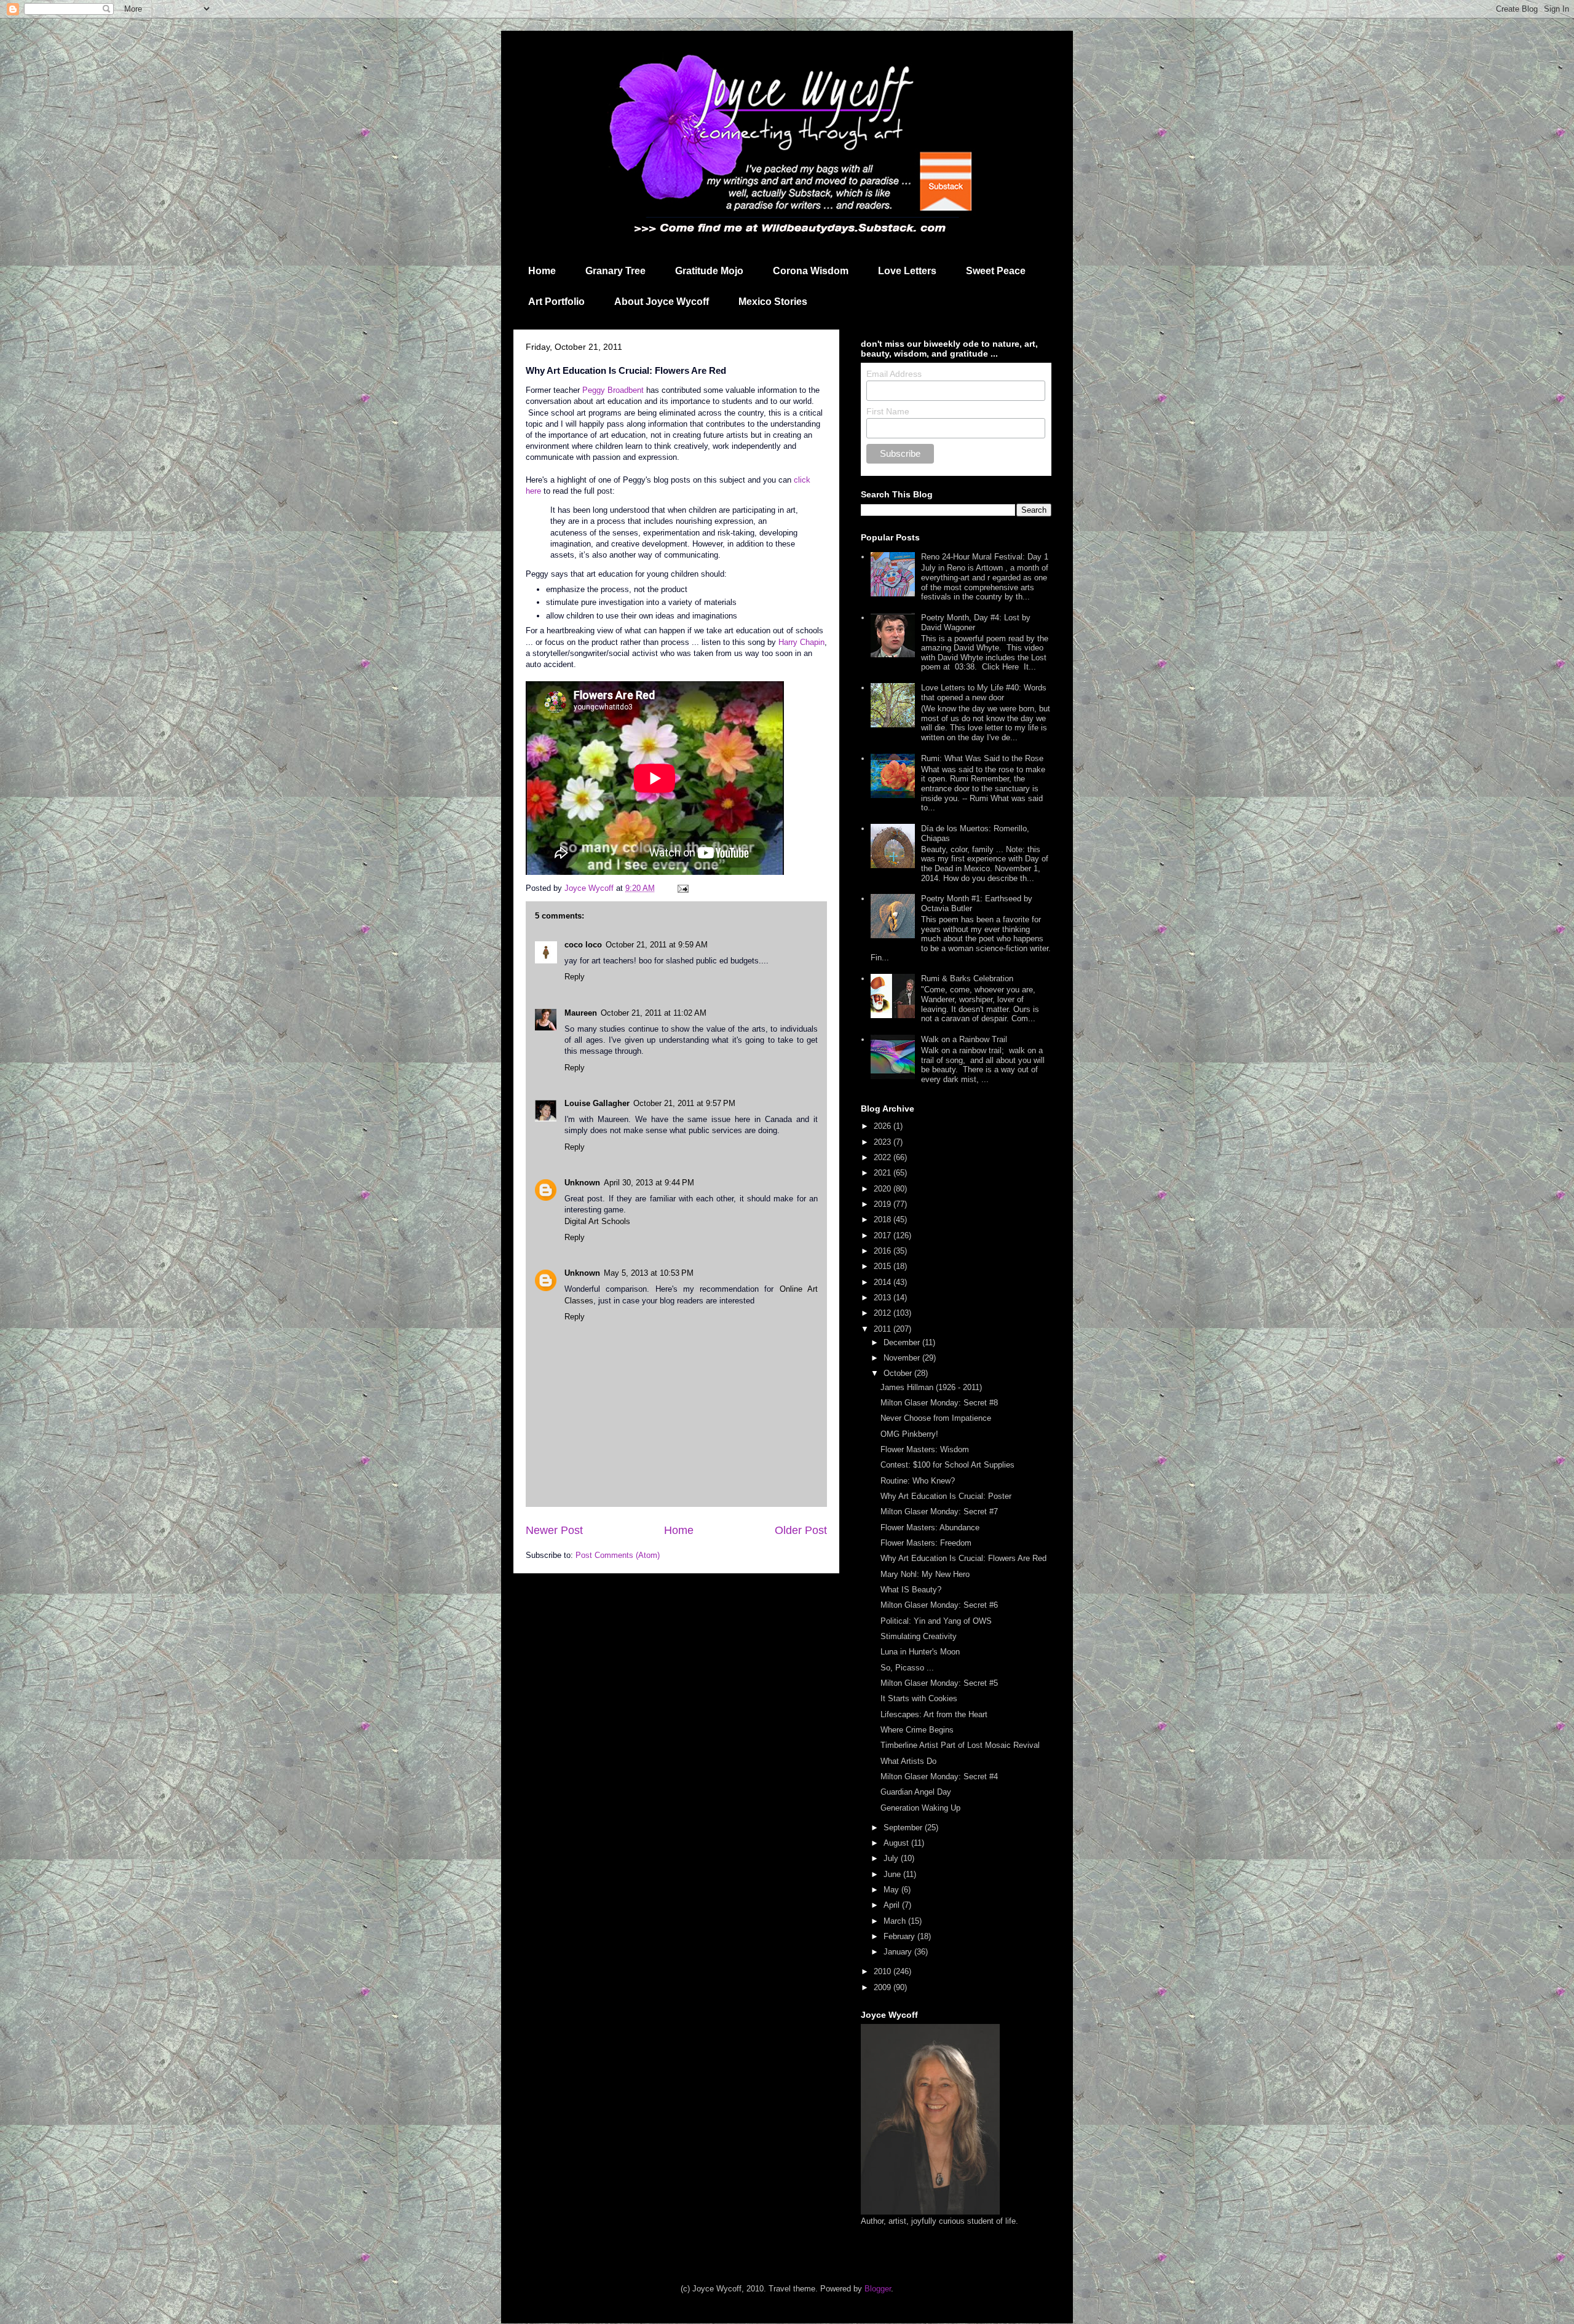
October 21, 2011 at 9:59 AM (657, 945)
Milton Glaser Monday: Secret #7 (939, 1512)
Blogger (878, 2289)
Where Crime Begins (917, 1730)
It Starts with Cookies (919, 1698)
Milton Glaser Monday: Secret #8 (939, 1403)
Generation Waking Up (920, 1808)
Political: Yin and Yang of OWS (936, 1621)
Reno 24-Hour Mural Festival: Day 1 (985, 557)
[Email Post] (682, 888)
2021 (884, 1173)
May (892, 1890)
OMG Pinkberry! (909, 1434)
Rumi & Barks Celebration (967, 978)
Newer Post (554, 1530)
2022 (884, 1157)
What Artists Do (908, 1761)
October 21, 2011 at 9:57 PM (684, 1103)
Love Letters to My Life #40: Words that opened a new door (984, 693)
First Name (888, 411)
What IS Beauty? (911, 1590)
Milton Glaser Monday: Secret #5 (939, 1683)
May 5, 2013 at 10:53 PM (649, 1273)
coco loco (583, 945)
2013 (884, 1298)
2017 (884, 1235)
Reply (575, 977)
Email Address (894, 374)
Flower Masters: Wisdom (925, 1449)
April (893, 1905)
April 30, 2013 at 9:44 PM (649, 1183)
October (899, 1373)
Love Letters (907, 271)
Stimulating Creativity (919, 1636)
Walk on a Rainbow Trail (964, 1039)
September (904, 1828)
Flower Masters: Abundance (930, 1528)
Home (542, 271)
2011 (884, 1329)
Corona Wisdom (811, 271)
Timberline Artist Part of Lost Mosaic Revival (960, 1745)
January (899, 1952)
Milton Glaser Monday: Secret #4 (939, 1777)
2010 (884, 1971)
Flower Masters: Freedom (926, 1543)
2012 (884, 1313)
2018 (884, 1219)
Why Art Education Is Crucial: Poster (946, 1496)
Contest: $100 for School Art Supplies (947, 1465)
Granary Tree (615, 271)
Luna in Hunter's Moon (920, 1652)
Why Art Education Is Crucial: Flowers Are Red (963, 1558)
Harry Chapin (801, 642)
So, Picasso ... (907, 1668)
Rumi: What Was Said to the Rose (982, 758)
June (893, 1874)
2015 (884, 1266)
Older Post (801, 1530)
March (896, 1921)
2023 (884, 1142)
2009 (884, 1987)
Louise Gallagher (597, 1103)
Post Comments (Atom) (618, 1555)
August (897, 1843)
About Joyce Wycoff (662, 302)
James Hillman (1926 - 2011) (931, 1387)
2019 (884, 1204)
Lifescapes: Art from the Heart (934, 1714)
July (892, 1858)
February (900, 1936)
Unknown (582, 1183)
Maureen (581, 1013)
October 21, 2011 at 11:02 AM (654, 1013)
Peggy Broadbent (613, 390)
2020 (884, 1189)
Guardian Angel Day (916, 1792)
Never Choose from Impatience (936, 1418)
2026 (884, 1126)
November (903, 1358)
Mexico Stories (773, 302)
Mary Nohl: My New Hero (925, 1574)
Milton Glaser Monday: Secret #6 (939, 1605)
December (903, 1342)
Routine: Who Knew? (918, 1481)
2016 (884, 1251)
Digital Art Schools (597, 1221)
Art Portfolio (556, 302)
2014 (884, 1282)
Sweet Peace (996, 271)
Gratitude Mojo (709, 271)
